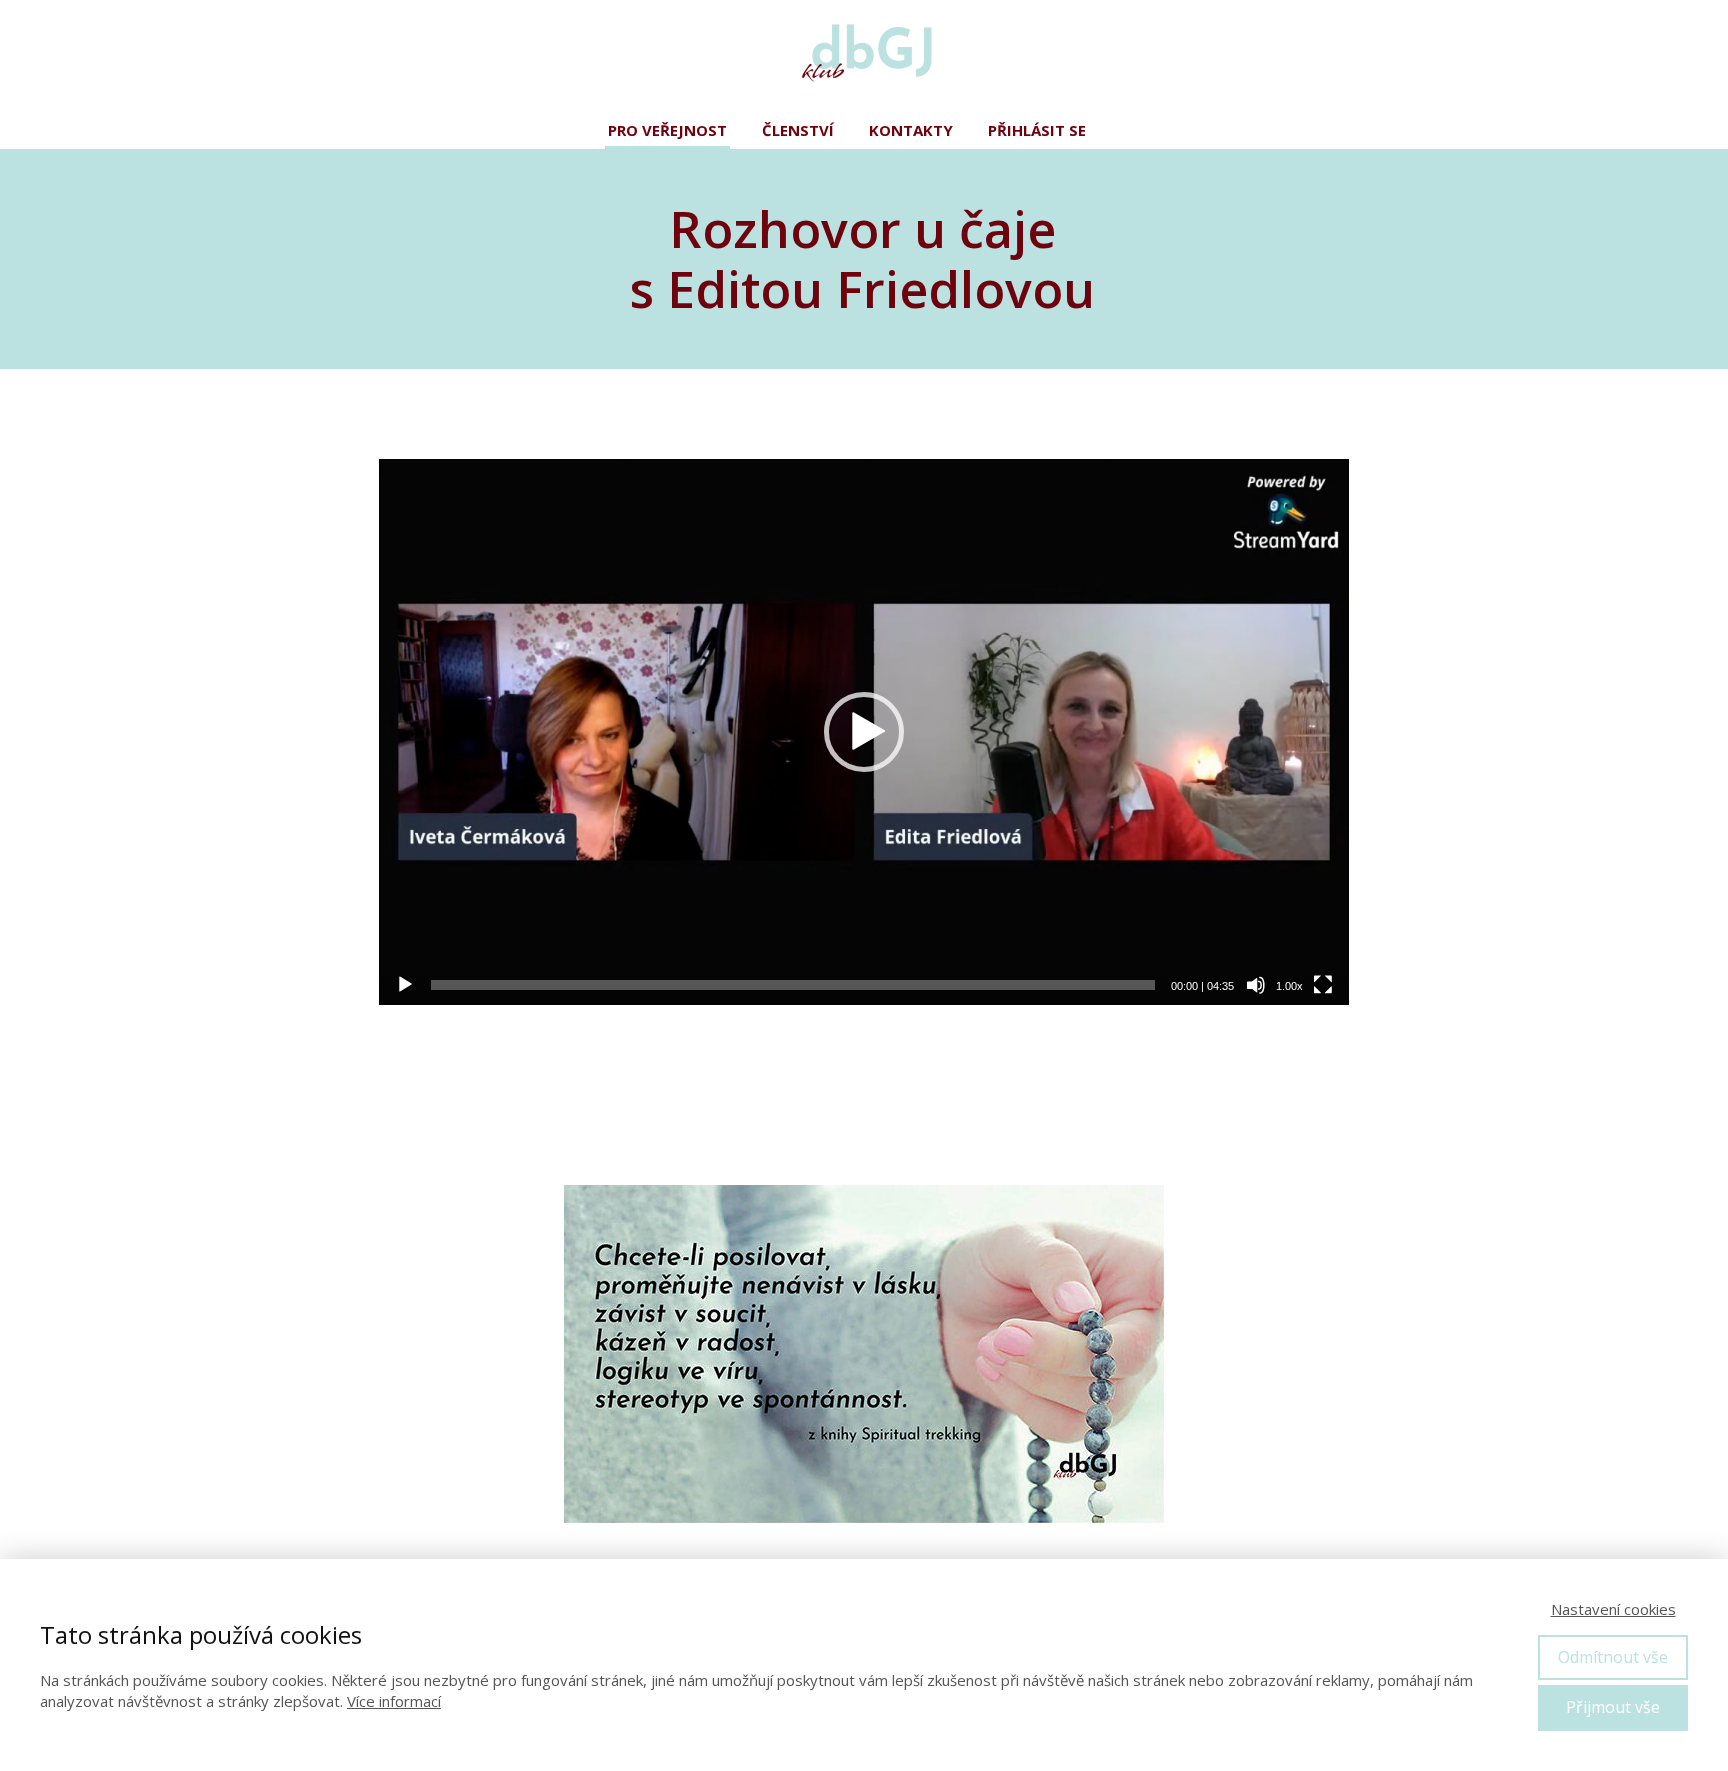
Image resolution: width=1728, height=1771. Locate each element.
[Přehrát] (405, 985)
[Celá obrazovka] (1323, 985)
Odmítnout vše (1613, 1657)
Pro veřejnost (667, 130)
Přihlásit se (1037, 130)
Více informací (394, 1701)
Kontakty (911, 130)
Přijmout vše (1613, 1707)
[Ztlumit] (1256, 985)
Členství (798, 130)
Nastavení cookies (1613, 1609)
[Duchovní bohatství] (864, 55)
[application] (864, 732)
